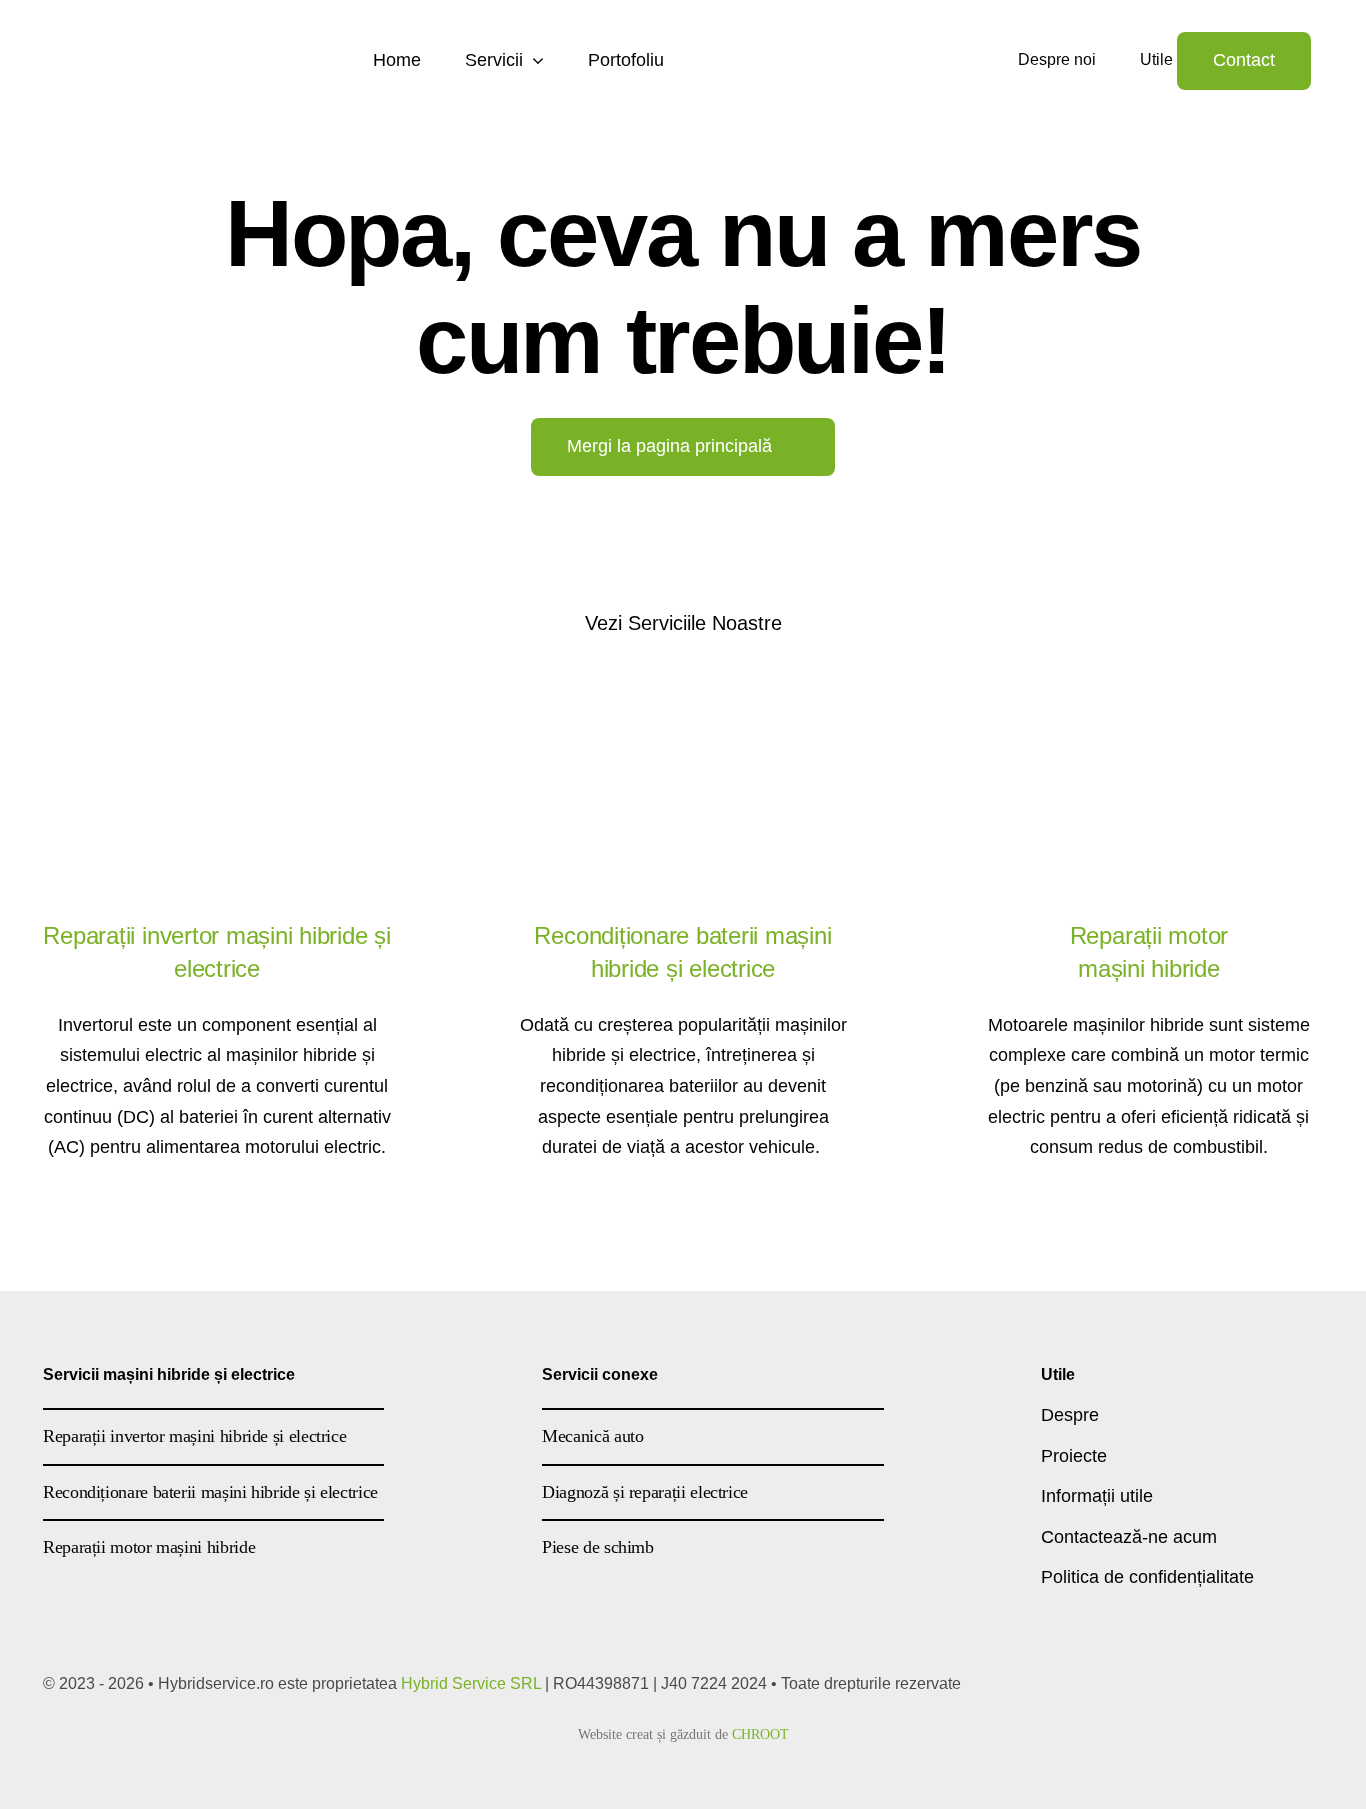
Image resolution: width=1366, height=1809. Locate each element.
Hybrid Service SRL (471, 1683)
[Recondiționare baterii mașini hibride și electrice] (683, 702)
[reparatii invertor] (217, 702)
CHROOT (760, 1734)
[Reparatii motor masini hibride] (1149, 702)
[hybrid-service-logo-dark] (180, 39)
